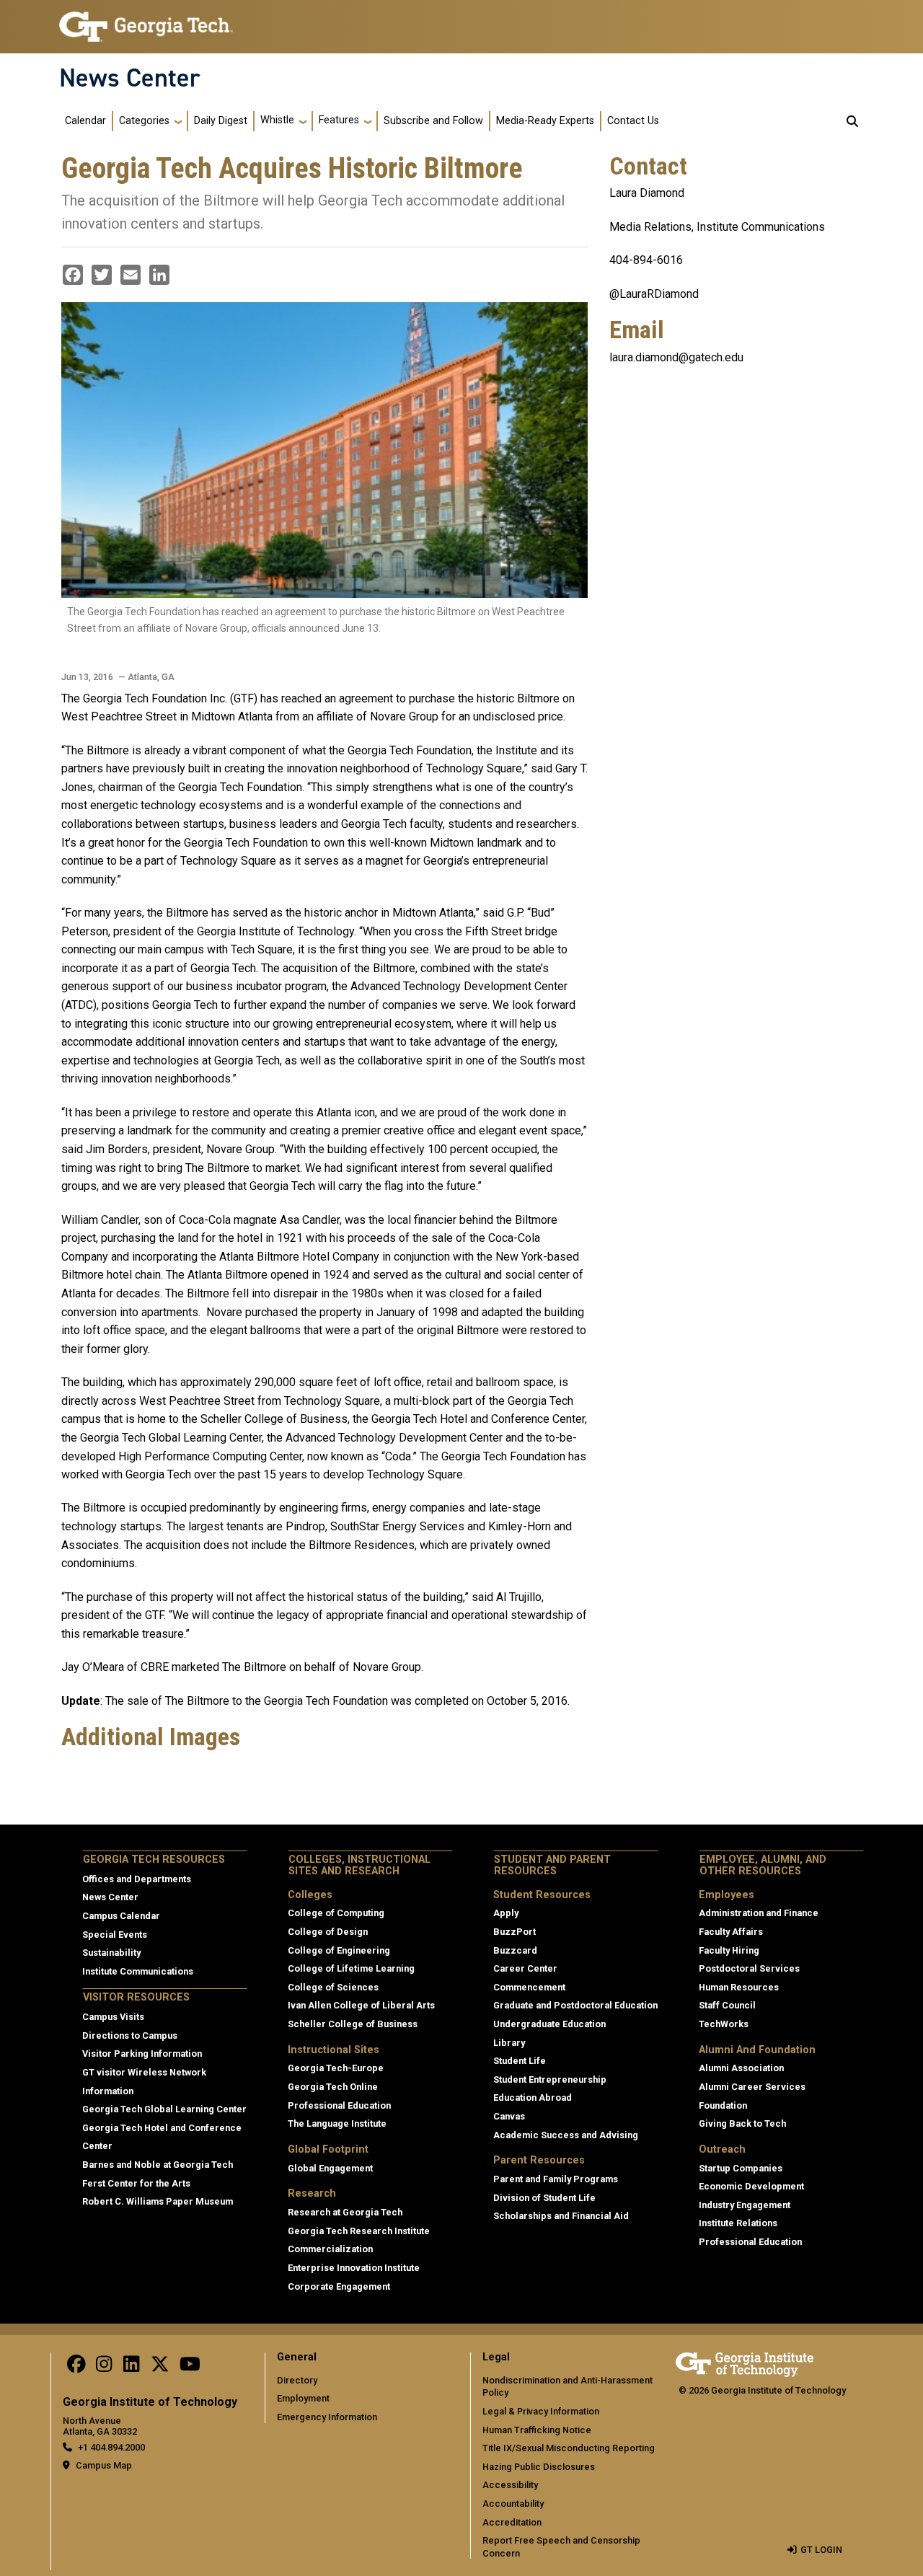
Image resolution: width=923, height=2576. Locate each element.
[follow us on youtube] (190, 2368)
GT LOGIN (821, 2550)
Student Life (520, 2061)
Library (509, 2043)
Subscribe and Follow (433, 121)
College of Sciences (333, 1987)
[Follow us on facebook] (76, 2368)
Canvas (509, 2116)
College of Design (328, 1932)
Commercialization (330, 2249)
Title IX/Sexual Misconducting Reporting (569, 2448)
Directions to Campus (130, 2035)
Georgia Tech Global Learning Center (164, 2109)
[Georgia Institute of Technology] (146, 21)
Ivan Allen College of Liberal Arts (361, 2005)
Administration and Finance (759, 1913)
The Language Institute (337, 2123)
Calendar (85, 121)
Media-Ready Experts (545, 121)
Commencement (529, 1987)
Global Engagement (330, 2168)
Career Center (525, 1968)
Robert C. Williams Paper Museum (158, 2201)
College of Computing (336, 1913)
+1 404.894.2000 (111, 2447)
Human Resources (739, 1987)
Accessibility (510, 2485)
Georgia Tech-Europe (336, 2068)
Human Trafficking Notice (537, 2430)
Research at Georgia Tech (345, 2212)
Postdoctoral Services (749, 1968)
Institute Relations (738, 2223)
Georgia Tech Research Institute (359, 2231)
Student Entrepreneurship (550, 2079)
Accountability (513, 2504)
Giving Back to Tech (742, 2123)
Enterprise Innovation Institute (354, 2268)
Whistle (277, 120)
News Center (130, 78)
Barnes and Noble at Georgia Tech (158, 2165)
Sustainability (111, 1953)
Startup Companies (741, 2168)
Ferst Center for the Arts (136, 2183)
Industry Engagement (745, 2205)
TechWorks (724, 2024)
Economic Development (751, 2186)
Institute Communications (138, 1971)
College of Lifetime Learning (351, 1968)
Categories (144, 121)
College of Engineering (339, 1950)
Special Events (115, 1935)
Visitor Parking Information (142, 2054)
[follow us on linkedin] (131, 2368)
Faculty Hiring (729, 1950)
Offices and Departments (137, 1879)
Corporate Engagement (339, 2286)
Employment (303, 2398)
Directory (297, 2380)
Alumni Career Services (752, 2087)
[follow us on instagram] (104, 2368)
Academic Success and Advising (566, 2135)
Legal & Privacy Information (541, 2411)
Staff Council (727, 2005)
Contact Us (633, 121)
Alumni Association (741, 2068)
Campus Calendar (121, 1916)
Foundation (723, 2105)
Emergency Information (327, 2417)
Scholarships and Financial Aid (561, 2216)
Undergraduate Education (549, 2024)
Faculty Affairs (731, 1932)
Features (339, 120)
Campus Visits (113, 2017)
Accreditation (512, 2522)
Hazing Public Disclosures (539, 2467)
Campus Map (104, 2465)
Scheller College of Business (353, 2024)
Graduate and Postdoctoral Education (575, 2005)
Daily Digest (221, 121)
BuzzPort (515, 1932)
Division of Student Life (544, 2198)
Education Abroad (533, 2098)
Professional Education (339, 2105)
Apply (506, 1913)
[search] (852, 121)
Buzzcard (515, 1950)
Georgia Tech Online (333, 2087)
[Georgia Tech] (745, 2362)
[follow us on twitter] (160, 2368)
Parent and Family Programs (556, 2179)
